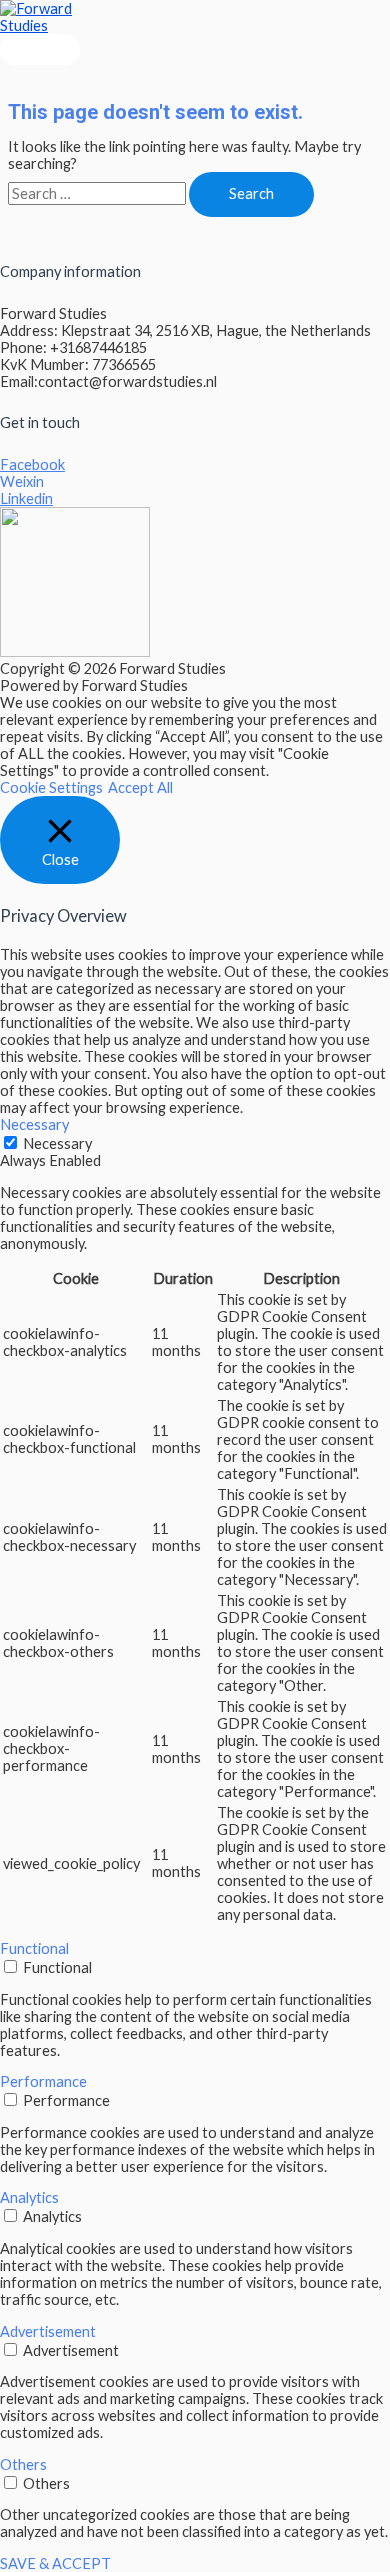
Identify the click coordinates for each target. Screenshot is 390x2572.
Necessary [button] (34, 1124)
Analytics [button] (29, 2197)
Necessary (57, 1143)
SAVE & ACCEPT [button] (55, 2563)
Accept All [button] (140, 787)
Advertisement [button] (48, 2331)
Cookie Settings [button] (51, 787)
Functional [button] (34, 1948)
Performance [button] (43, 2081)
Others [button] (23, 2464)
